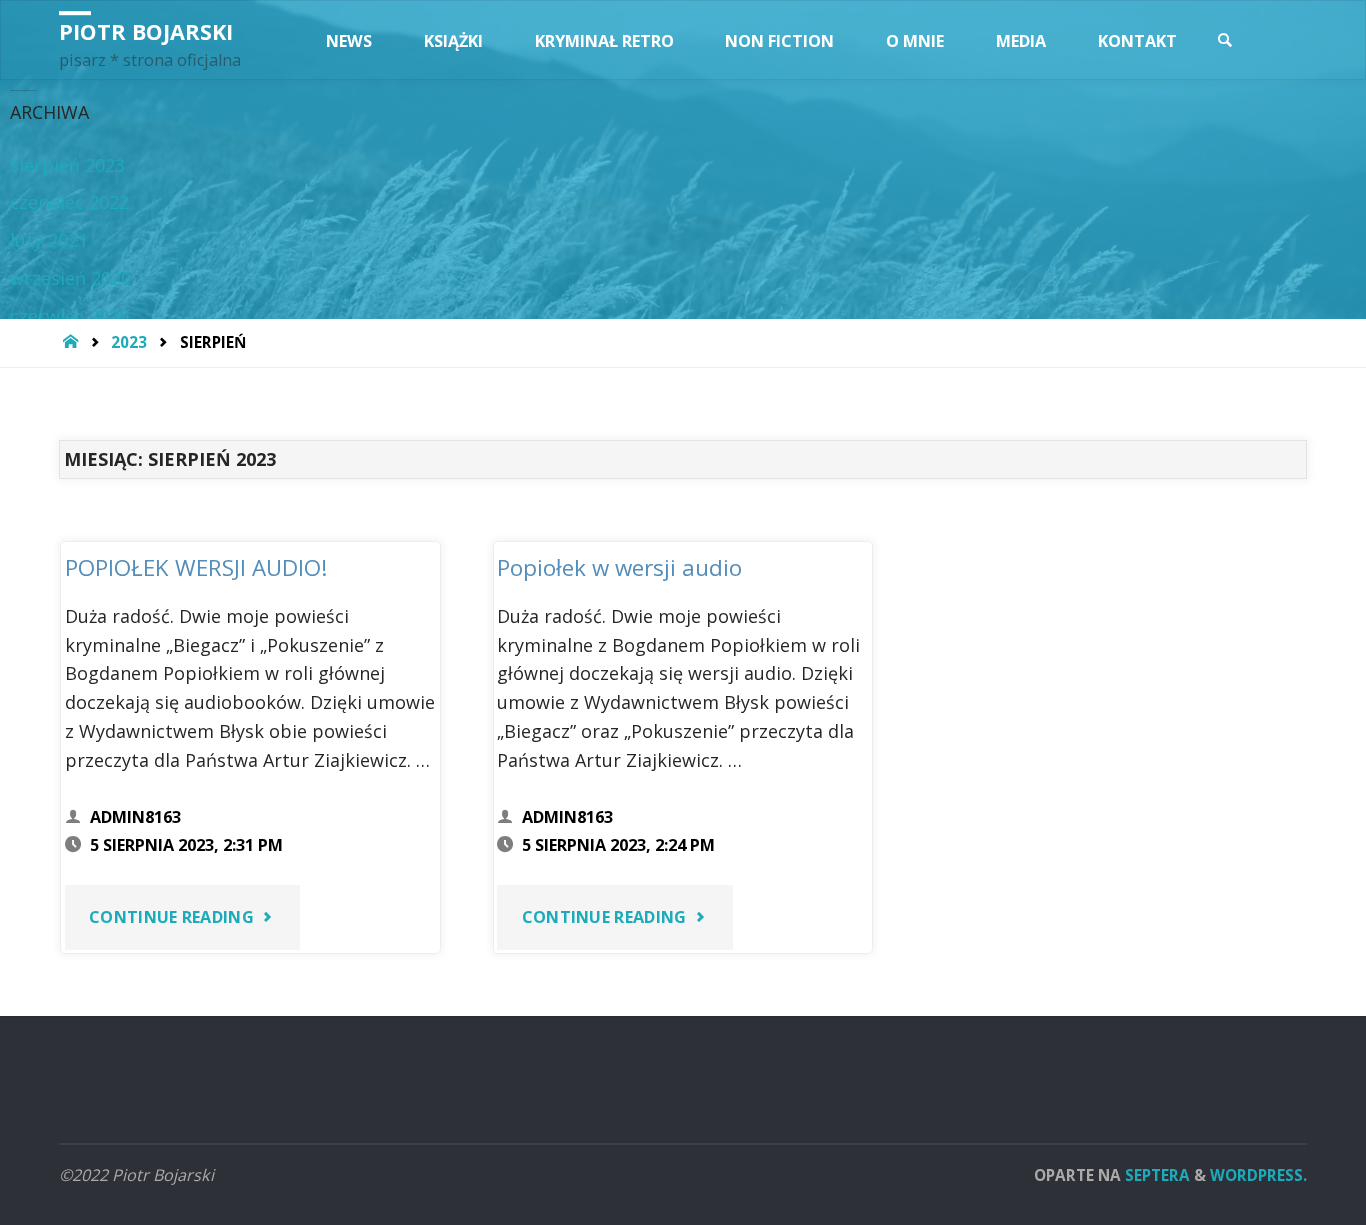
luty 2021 (49, 240)
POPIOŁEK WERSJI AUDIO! (196, 567)
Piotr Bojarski (146, 31)
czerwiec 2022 (69, 202)
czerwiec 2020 (69, 316)
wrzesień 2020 (70, 278)
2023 (129, 342)
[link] (1225, 41)
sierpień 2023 (67, 165)
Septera (1155, 1175)
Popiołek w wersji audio (619, 567)
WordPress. (1258, 1175)
